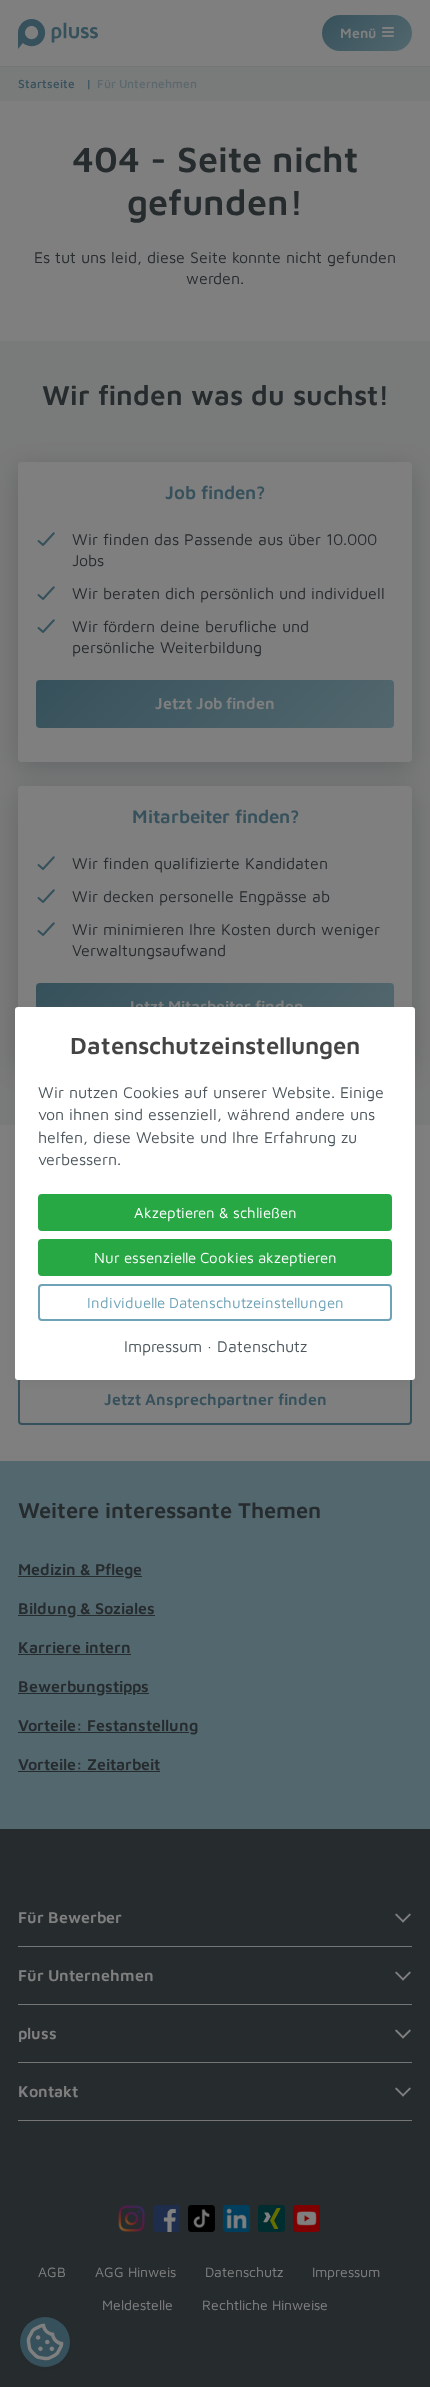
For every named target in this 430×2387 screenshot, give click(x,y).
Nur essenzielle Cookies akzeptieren (215, 1257)
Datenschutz (262, 1346)
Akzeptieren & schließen (215, 1212)
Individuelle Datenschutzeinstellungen (215, 1302)
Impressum (163, 1346)
